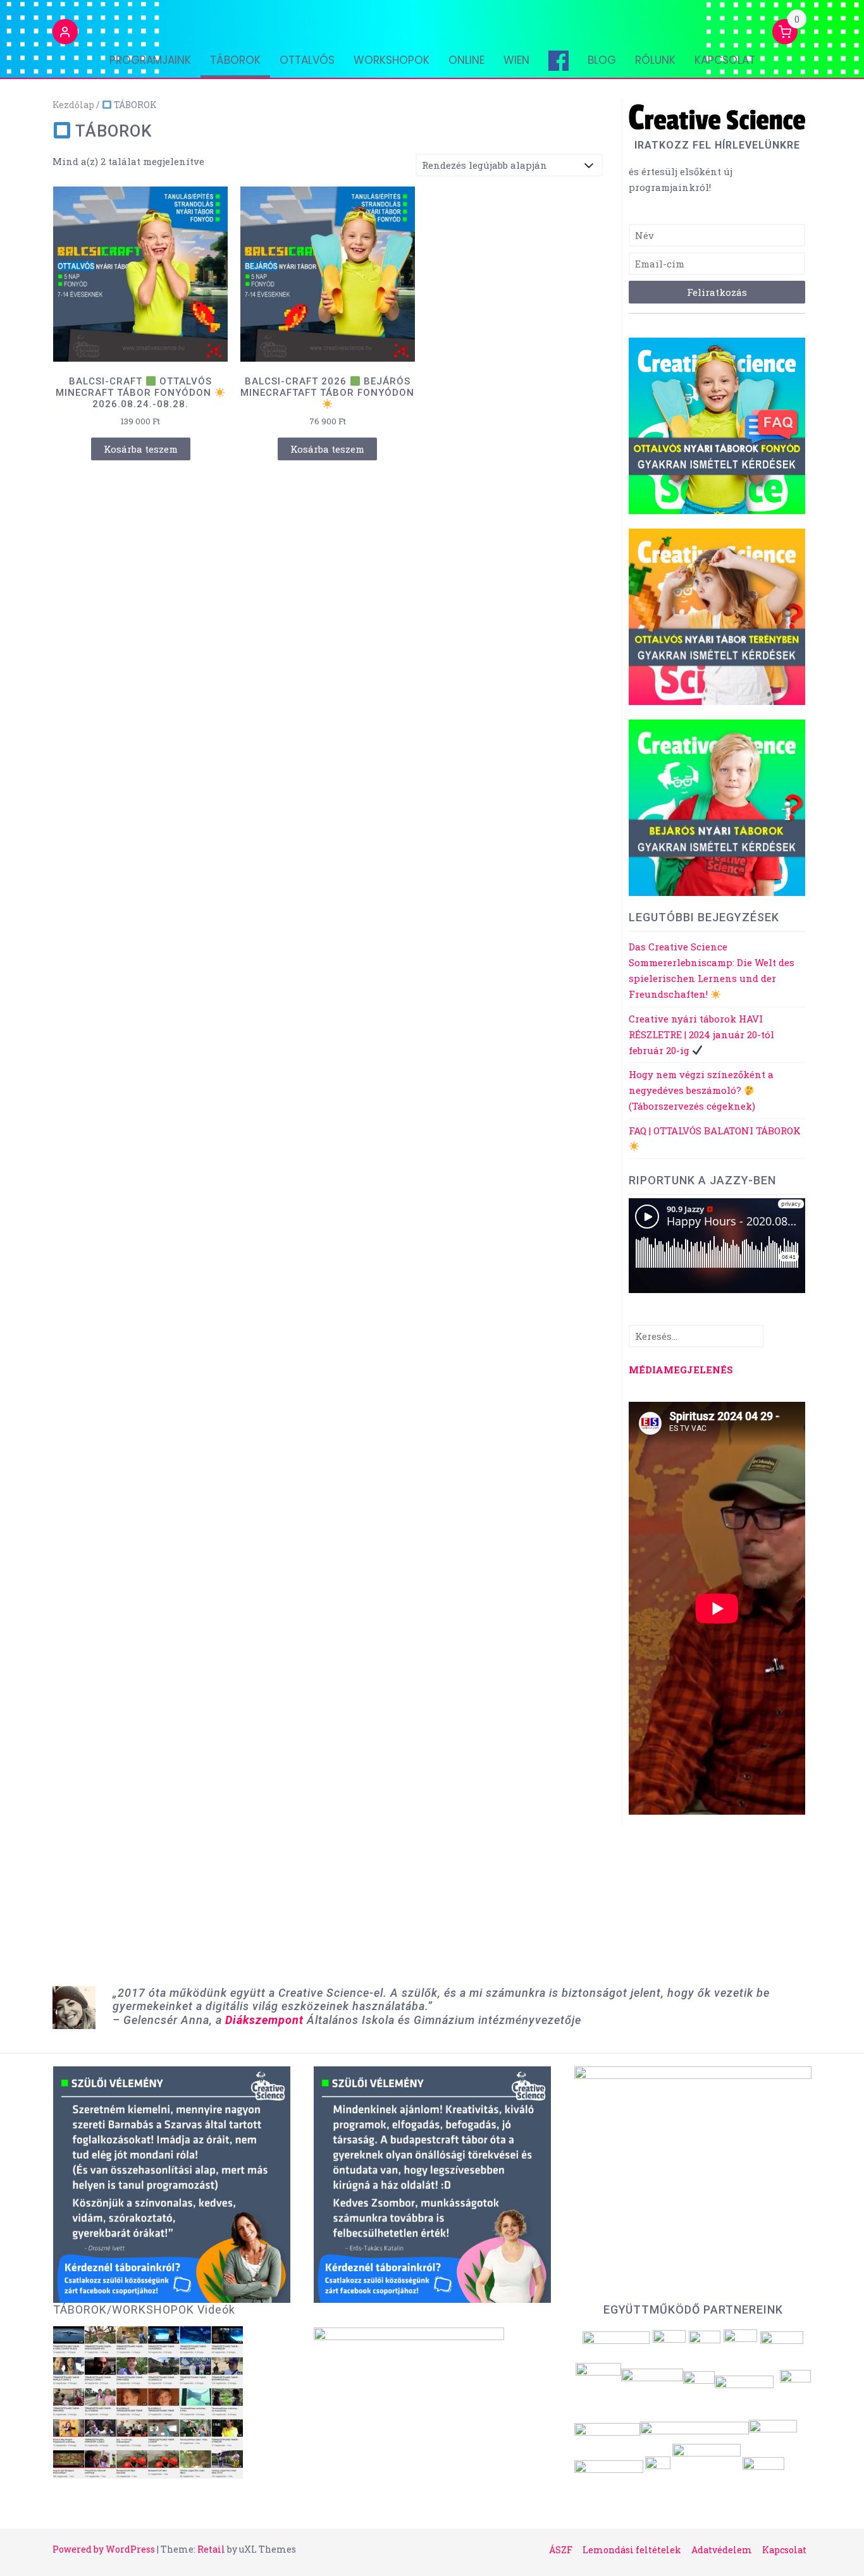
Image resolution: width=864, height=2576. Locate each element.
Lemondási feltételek (632, 2550)
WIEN (516, 60)
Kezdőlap (73, 105)
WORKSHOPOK (392, 60)
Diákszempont (264, 2020)
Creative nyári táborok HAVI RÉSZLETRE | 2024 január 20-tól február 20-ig (701, 1034)
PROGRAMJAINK (150, 60)
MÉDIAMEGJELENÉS (681, 1370)
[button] (65, 34)
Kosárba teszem (141, 449)
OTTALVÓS (307, 60)
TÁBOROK (235, 60)
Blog (602, 60)
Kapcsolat (725, 60)
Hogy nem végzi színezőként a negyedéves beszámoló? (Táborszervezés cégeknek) (701, 1090)
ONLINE (466, 60)
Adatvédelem (722, 2550)
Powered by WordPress (104, 2549)
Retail (211, 2549)
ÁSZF (561, 2550)
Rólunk (655, 60)
